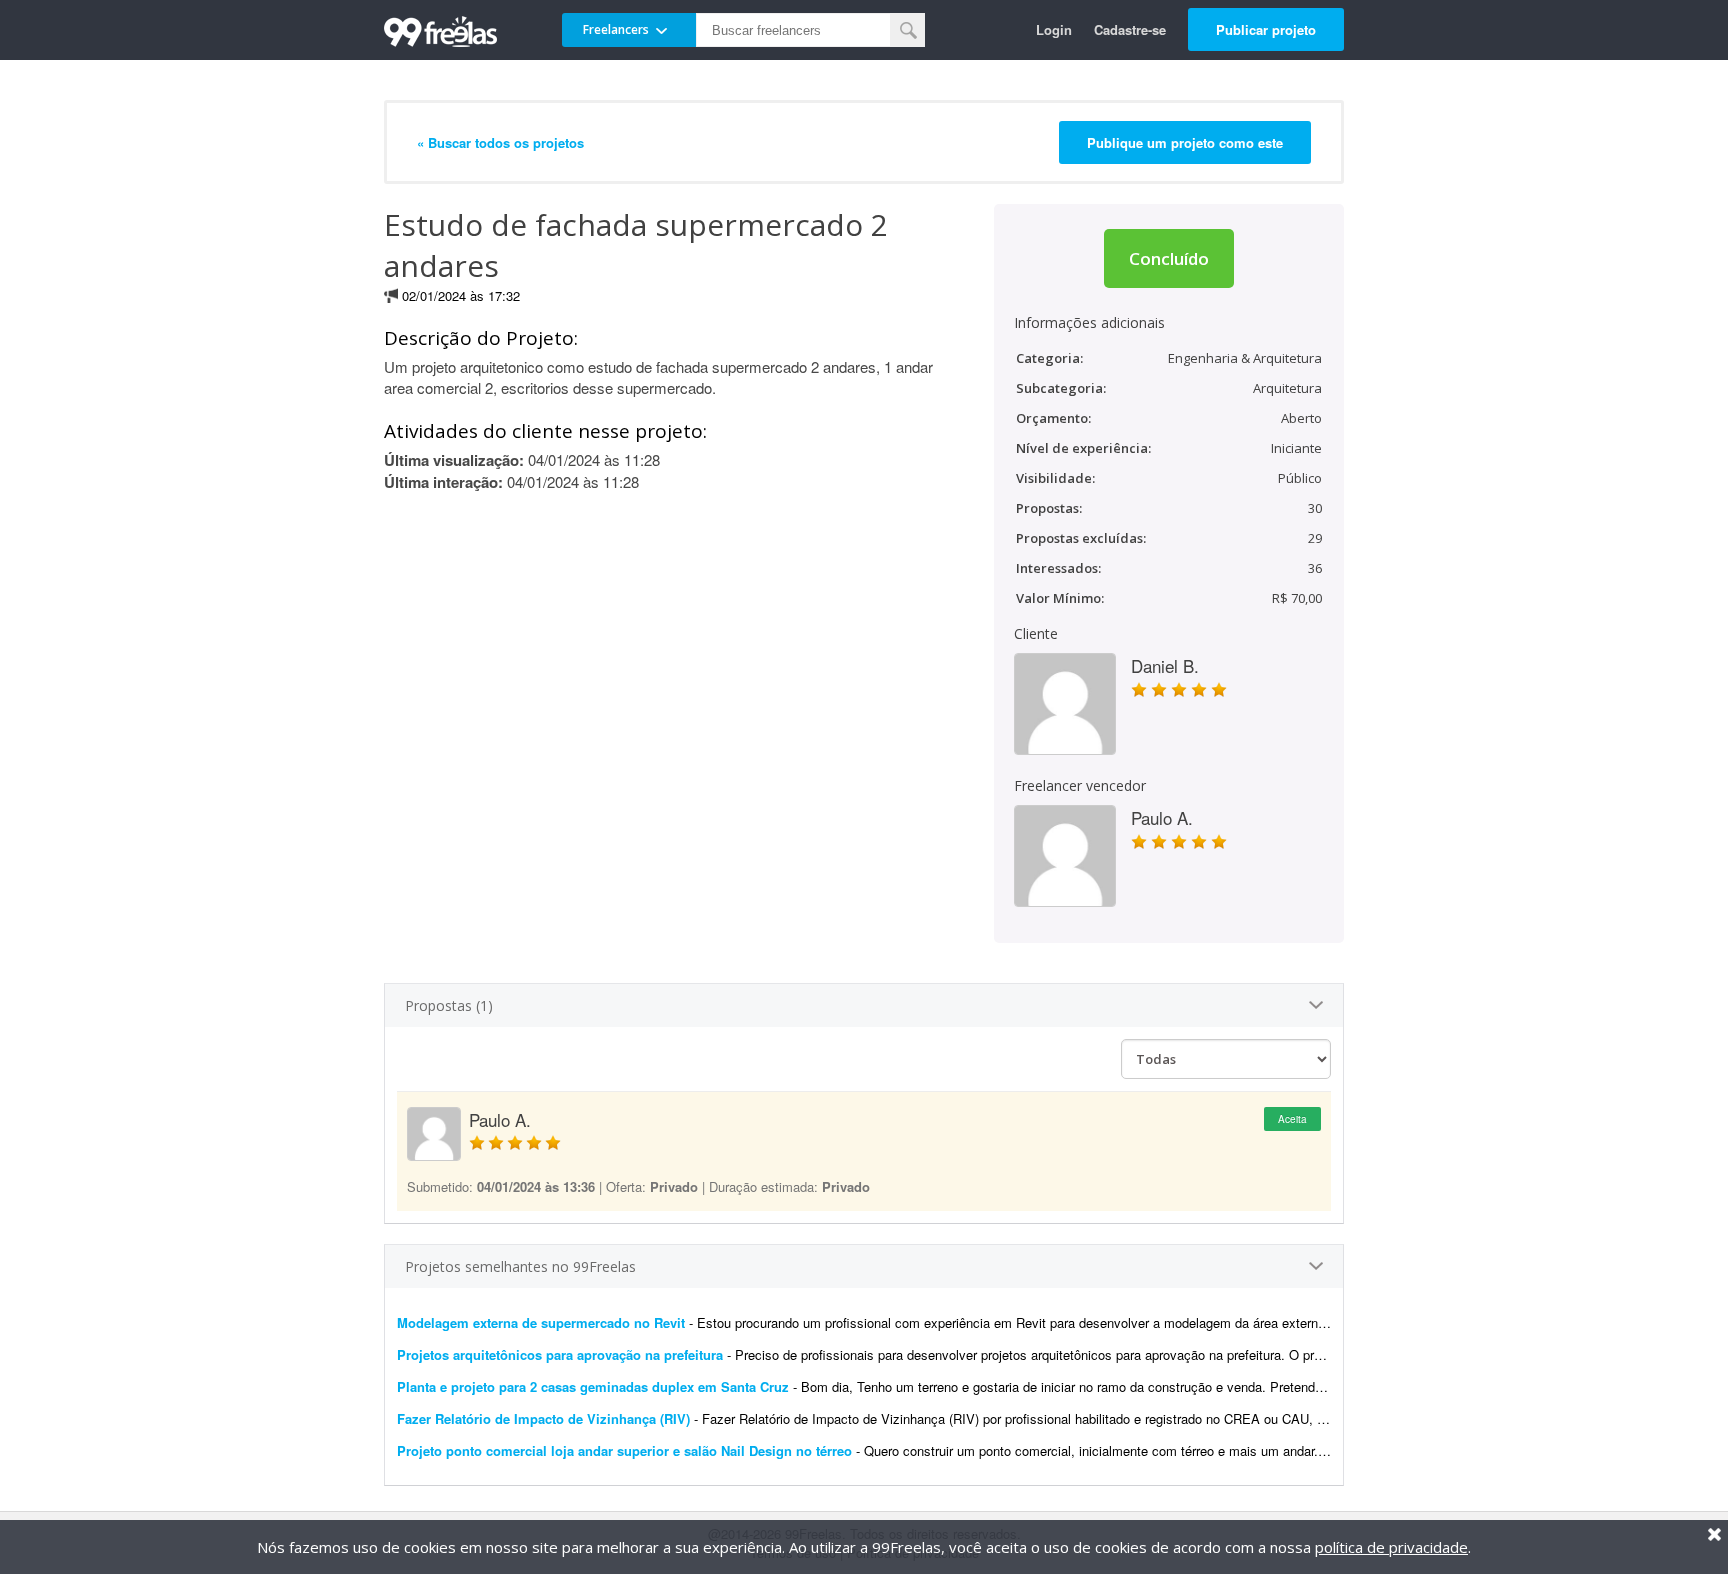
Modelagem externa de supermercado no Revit (541, 1322)
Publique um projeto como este (1185, 142)
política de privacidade (1391, 1547)
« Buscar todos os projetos (500, 142)
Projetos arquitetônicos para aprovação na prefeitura (560, 1354)
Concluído (1169, 258)
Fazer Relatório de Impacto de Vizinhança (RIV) (543, 1418)
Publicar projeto (1266, 29)
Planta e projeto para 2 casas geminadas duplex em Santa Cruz (593, 1386)
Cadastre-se (1130, 29)
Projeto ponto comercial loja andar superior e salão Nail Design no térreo (624, 1450)
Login (1054, 29)
